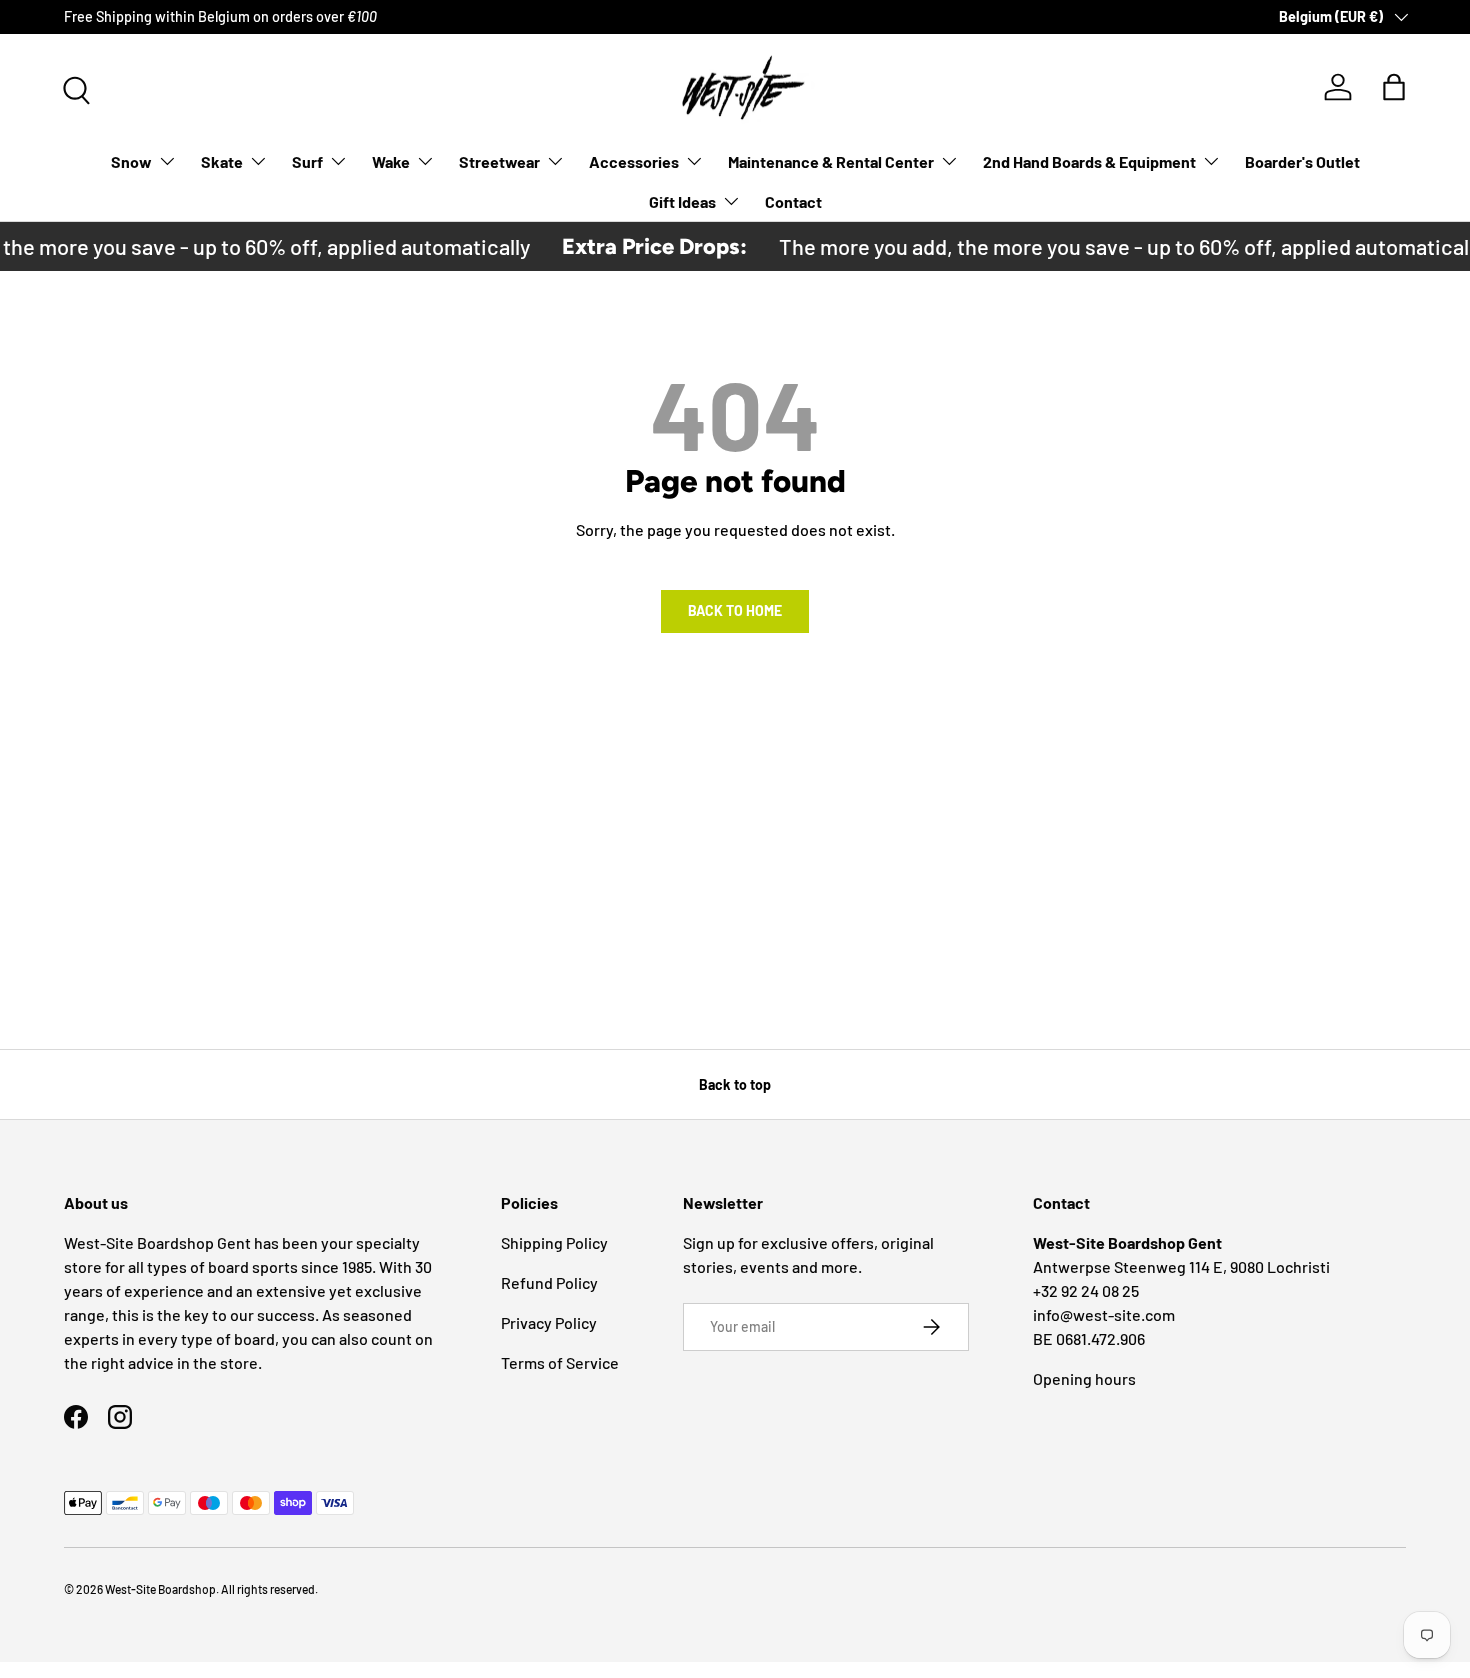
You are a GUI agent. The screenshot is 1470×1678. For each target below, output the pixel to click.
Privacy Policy (549, 1322)
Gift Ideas (682, 201)
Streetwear (499, 161)
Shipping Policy (554, 1242)
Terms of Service (560, 1362)
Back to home (735, 610)
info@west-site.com (1104, 1314)
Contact (793, 201)
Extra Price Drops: (641, 246)
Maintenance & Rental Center (831, 161)
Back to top (735, 1084)
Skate (222, 161)
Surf (307, 161)
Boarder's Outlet (1302, 161)
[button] (1394, 87)
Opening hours (1084, 1378)
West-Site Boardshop (160, 1589)
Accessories (634, 161)
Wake (391, 161)
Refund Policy (549, 1282)
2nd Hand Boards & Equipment (1089, 161)
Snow (131, 161)
